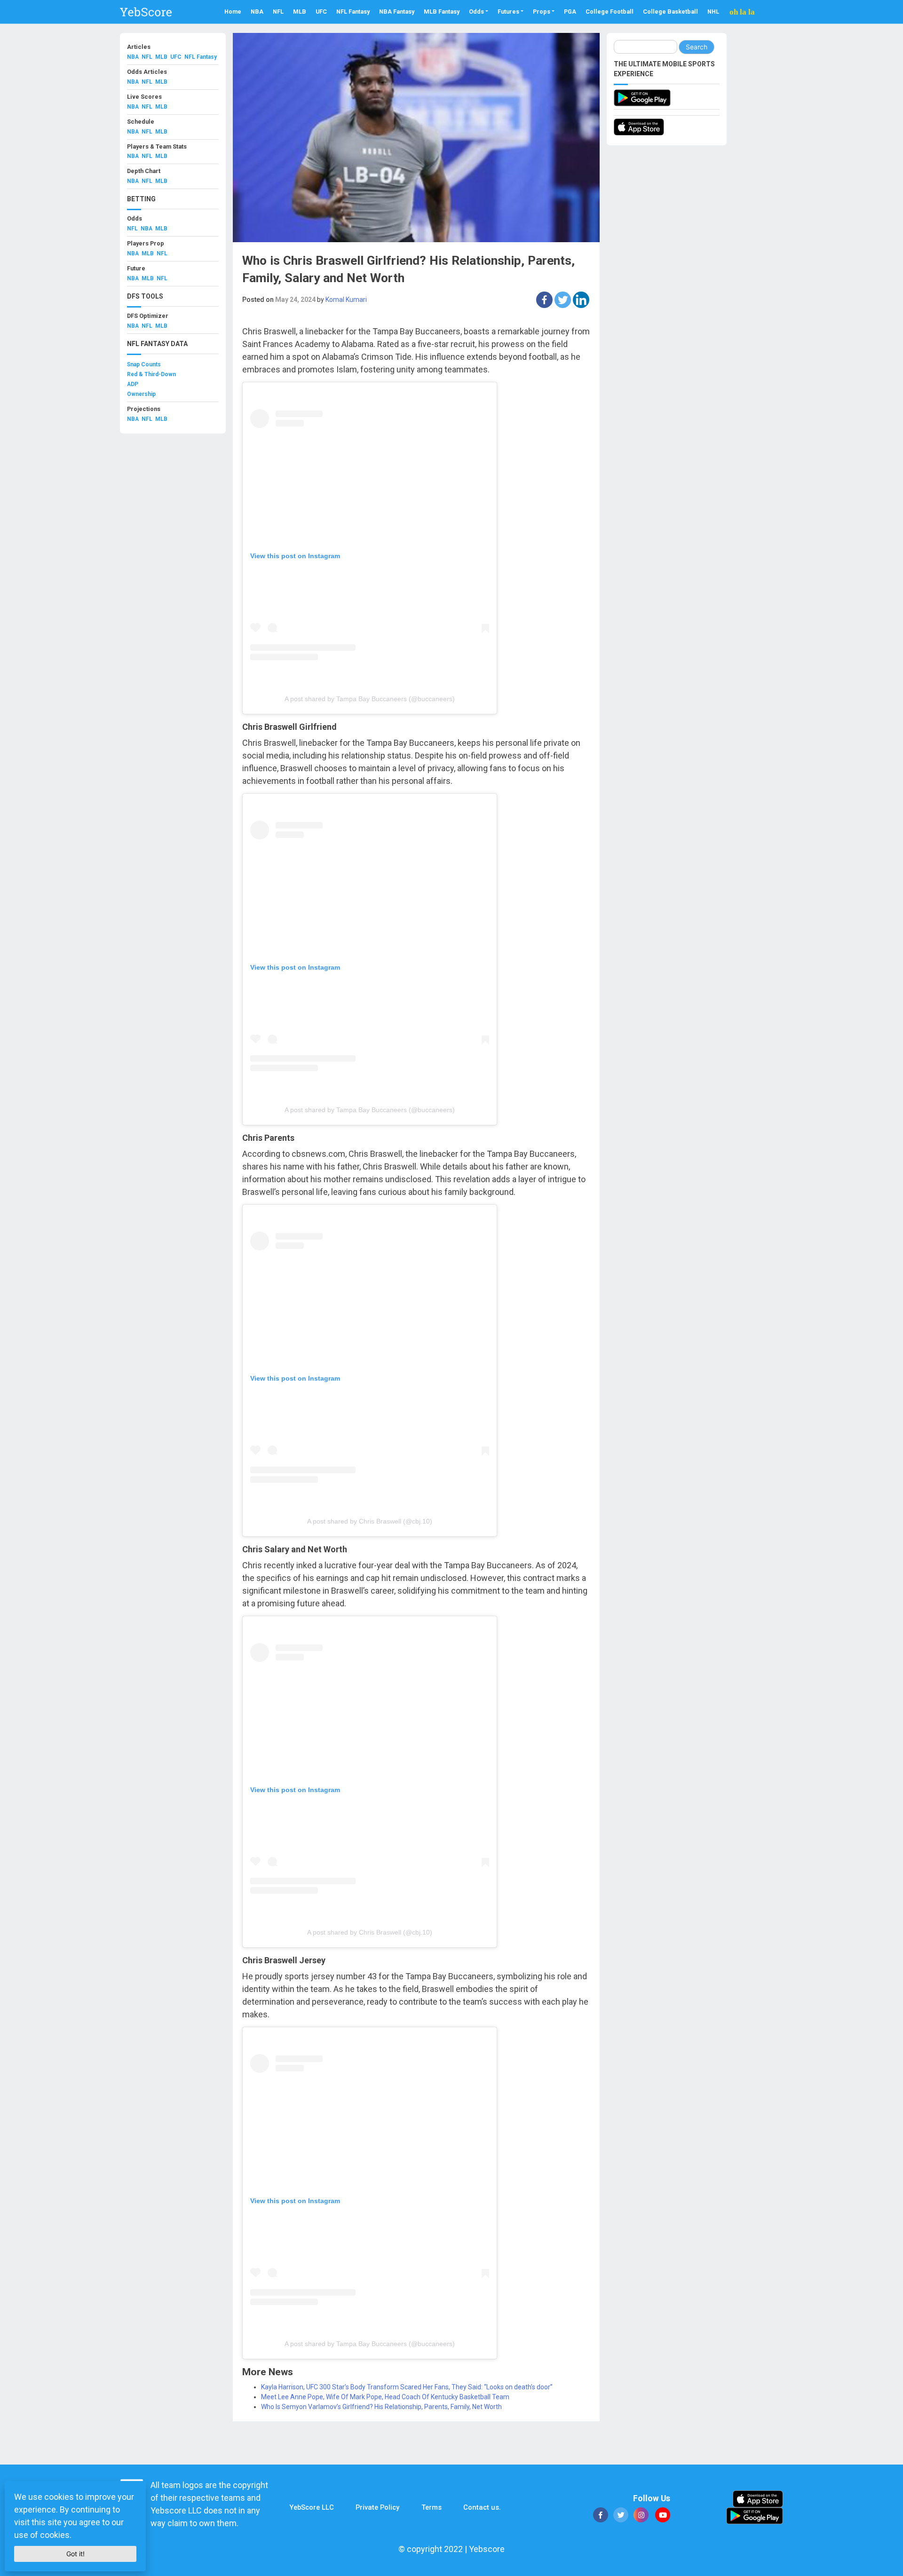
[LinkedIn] (581, 300)
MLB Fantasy (442, 12)
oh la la (742, 12)
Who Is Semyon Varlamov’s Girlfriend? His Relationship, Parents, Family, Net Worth (381, 2407)
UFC (321, 12)
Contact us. (482, 2507)
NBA (257, 12)
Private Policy (377, 2507)
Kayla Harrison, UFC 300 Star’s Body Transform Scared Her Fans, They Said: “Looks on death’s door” (407, 2387)
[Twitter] (563, 300)
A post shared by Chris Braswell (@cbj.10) (370, 1521)
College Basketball (670, 12)
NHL (713, 12)
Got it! (75, 2554)
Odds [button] (476, 12)
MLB (300, 12)
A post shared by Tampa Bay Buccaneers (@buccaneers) (370, 699)
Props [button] (542, 12)
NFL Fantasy (353, 12)
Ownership (141, 394)
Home (233, 12)
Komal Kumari (346, 300)
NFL (278, 12)
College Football (610, 12)
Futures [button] (508, 12)
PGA (570, 12)
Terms (432, 2507)
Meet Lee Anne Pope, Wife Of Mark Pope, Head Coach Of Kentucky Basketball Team (385, 2397)
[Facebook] (544, 300)
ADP (133, 384)
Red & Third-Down (151, 374)
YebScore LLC (312, 2507)
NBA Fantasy (397, 12)
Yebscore (487, 2549)
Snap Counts (144, 364)
